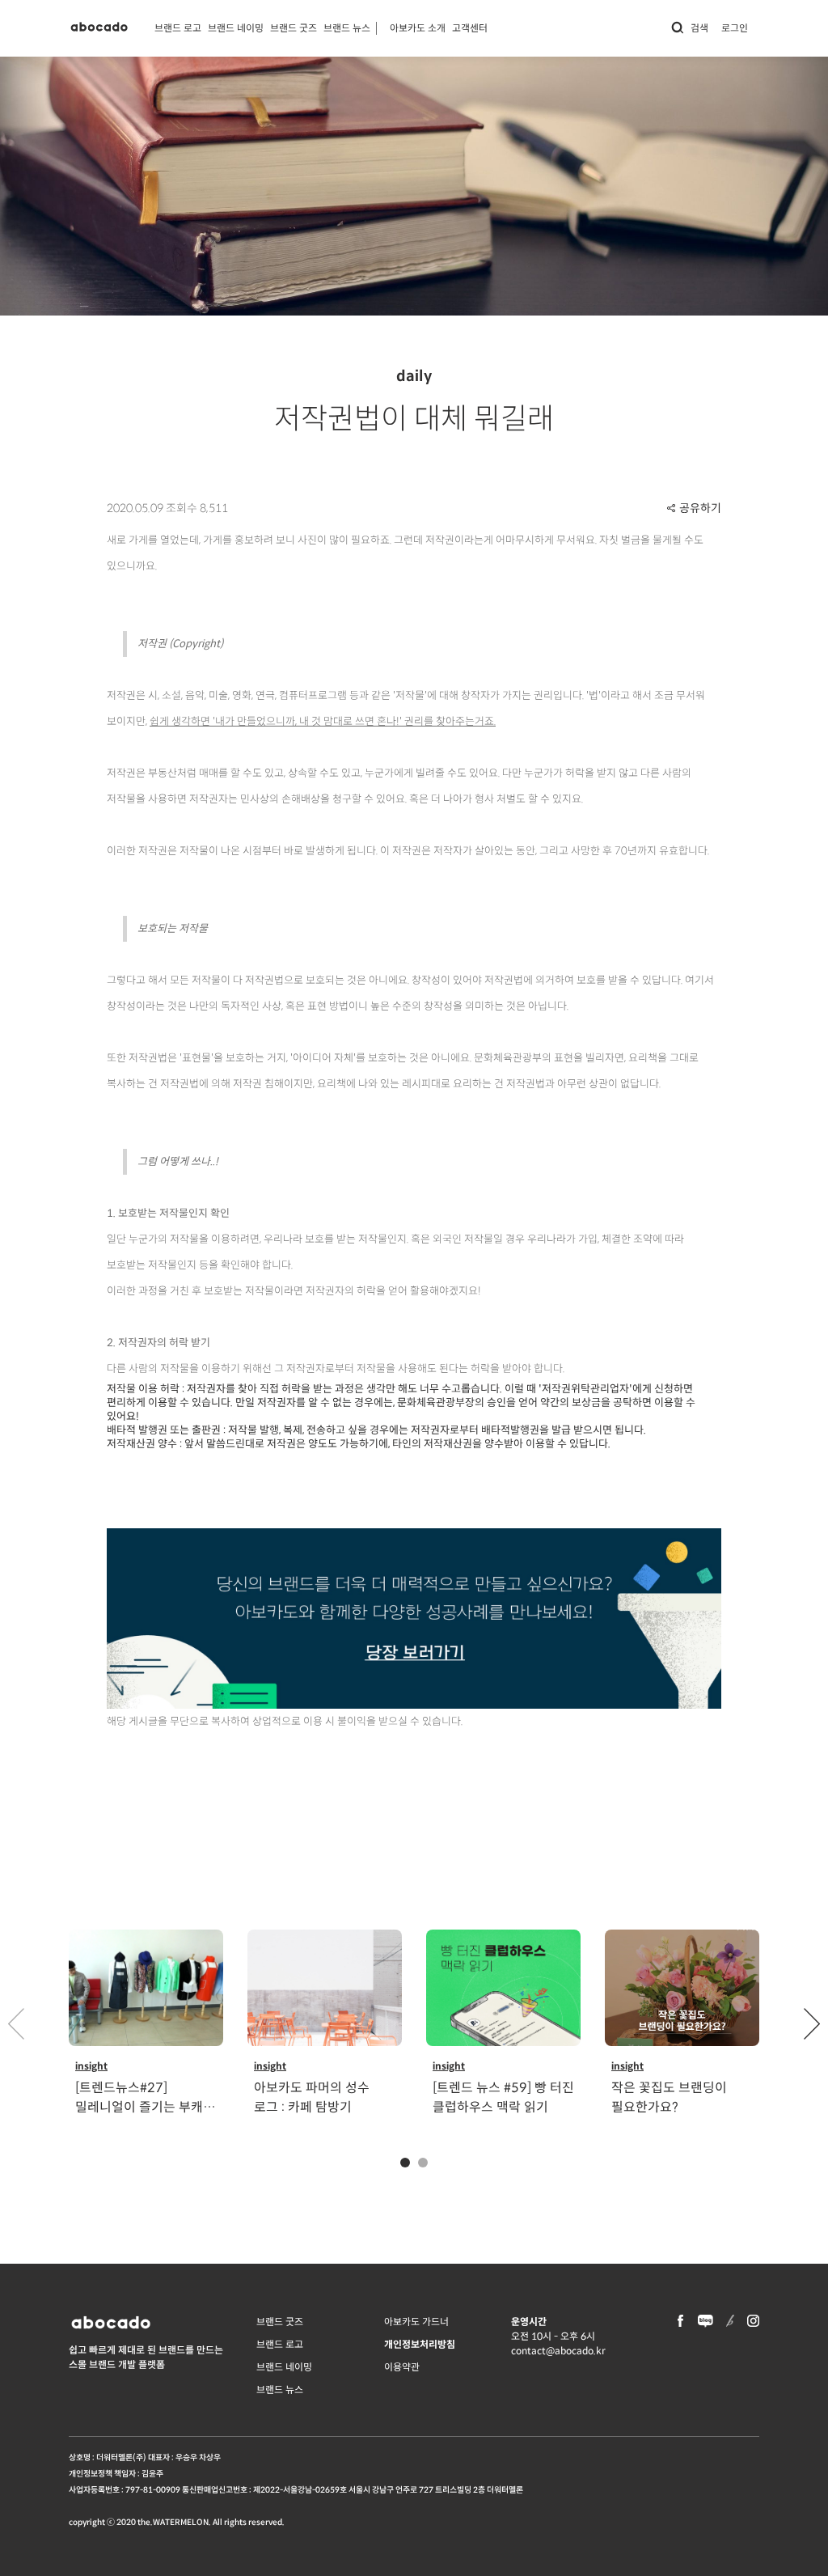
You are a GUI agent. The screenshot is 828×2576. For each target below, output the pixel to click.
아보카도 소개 (418, 28)
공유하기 (700, 508)
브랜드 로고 (178, 28)
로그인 (735, 28)
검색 (699, 28)
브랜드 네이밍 (236, 28)
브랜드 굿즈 (294, 28)
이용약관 (402, 2367)
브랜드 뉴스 (347, 28)
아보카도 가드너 (416, 2322)
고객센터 (470, 28)
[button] (812, 2023)
